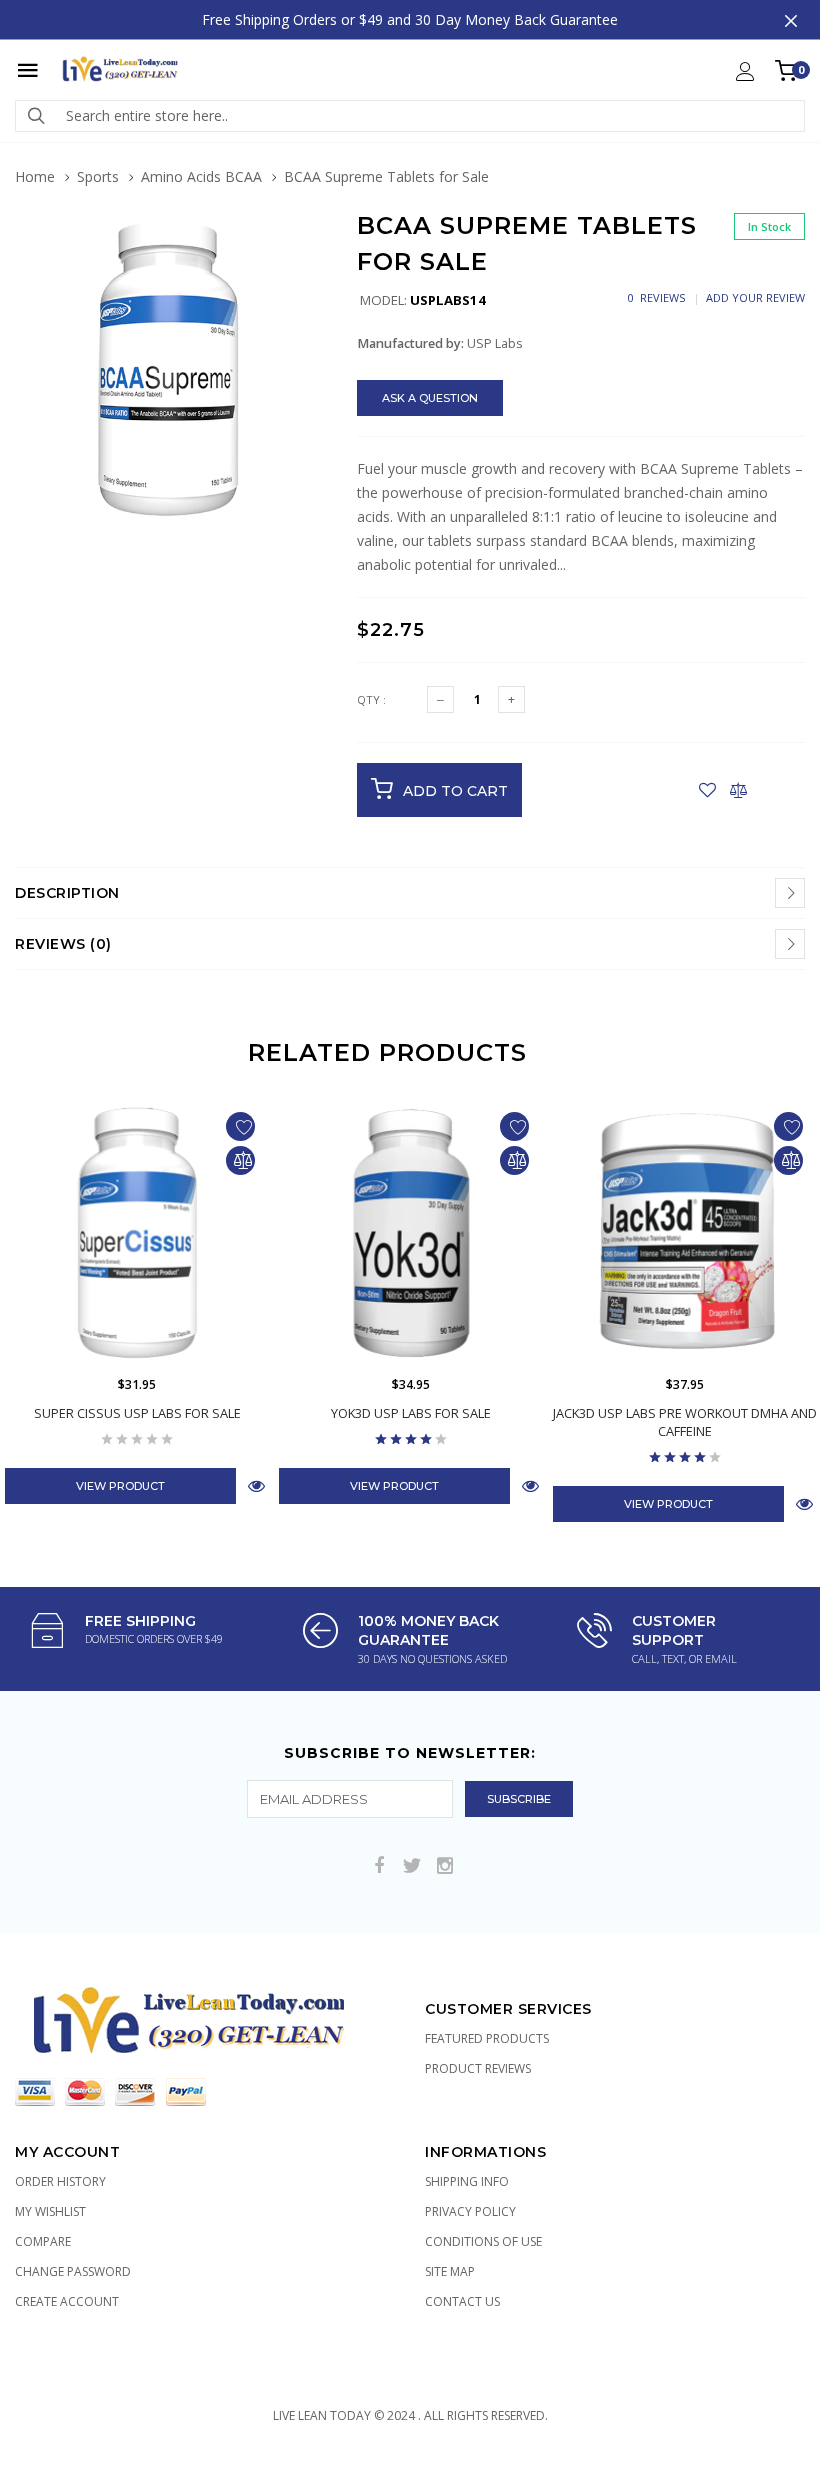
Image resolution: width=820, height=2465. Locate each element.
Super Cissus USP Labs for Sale (137, 1413)
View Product (120, 1486)
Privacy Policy (470, 2211)
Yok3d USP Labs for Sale (411, 1413)
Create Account (67, 2301)
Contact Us (462, 2301)
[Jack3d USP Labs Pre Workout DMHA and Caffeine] (685, 1233)
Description (67, 893)
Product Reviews (478, 2068)
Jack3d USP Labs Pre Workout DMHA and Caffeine (685, 1422)
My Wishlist (50, 2211)
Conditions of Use (483, 2241)
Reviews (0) (63, 944)
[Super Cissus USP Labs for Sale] (137, 1233)
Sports (98, 176)
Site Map (450, 2271)
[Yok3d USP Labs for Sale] (411, 1233)
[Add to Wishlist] (707, 790)
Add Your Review (755, 297)
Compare (43, 2241)
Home (35, 176)
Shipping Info (467, 2181)
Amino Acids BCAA (201, 176)
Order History (60, 2181)
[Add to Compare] (738, 790)
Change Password (73, 2271)
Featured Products (487, 2038)
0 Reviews (656, 297)
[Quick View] (256, 1485)
